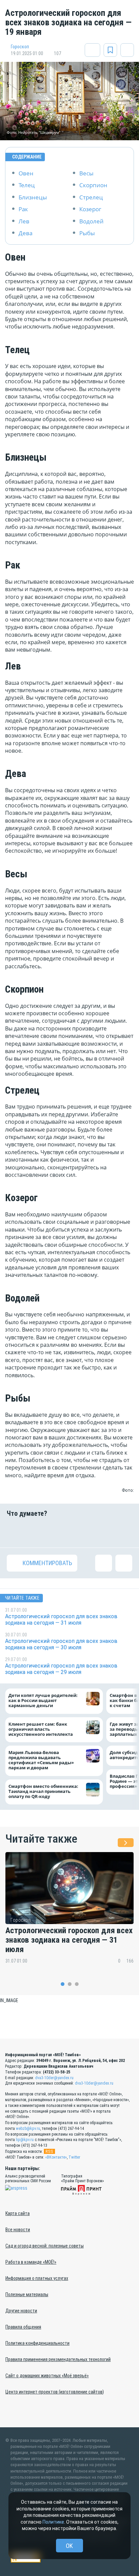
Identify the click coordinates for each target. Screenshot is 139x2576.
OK (69, 2546)
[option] (69, 1913)
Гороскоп (20, 47)
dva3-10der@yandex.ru (54, 2078)
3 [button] (77, 1984)
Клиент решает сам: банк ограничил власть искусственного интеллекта (41, 1729)
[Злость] (124, 1532)
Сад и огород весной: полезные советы (45, 2246)
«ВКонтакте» (56, 2157)
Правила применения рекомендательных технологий (58, 2359)
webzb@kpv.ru (28, 2129)
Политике (53, 2522)
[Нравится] (15, 1532)
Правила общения (23, 2327)
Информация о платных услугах (37, 2278)
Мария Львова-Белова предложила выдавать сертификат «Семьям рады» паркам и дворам (41, 1760)
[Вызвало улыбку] (37, 1532)
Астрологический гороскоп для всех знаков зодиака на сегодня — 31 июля (69, 1940)
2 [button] (70, 1984)
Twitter (74, 2157)
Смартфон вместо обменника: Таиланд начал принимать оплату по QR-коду (43, 1791)
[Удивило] (80, 1532)
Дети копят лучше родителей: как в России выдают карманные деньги (43, 1700)
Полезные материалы (27, 2294)
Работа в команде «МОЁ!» (31, 2262)
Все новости (18, 2230)
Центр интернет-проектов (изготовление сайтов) (55, 2392)
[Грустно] (102, 1532)
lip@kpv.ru (25, 2140)
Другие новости (21, 2311)
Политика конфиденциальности (37, 2343)
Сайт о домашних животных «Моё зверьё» (47, 2376)
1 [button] (63, 1984)
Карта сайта (18, 2213)
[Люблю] (59, 1532)
